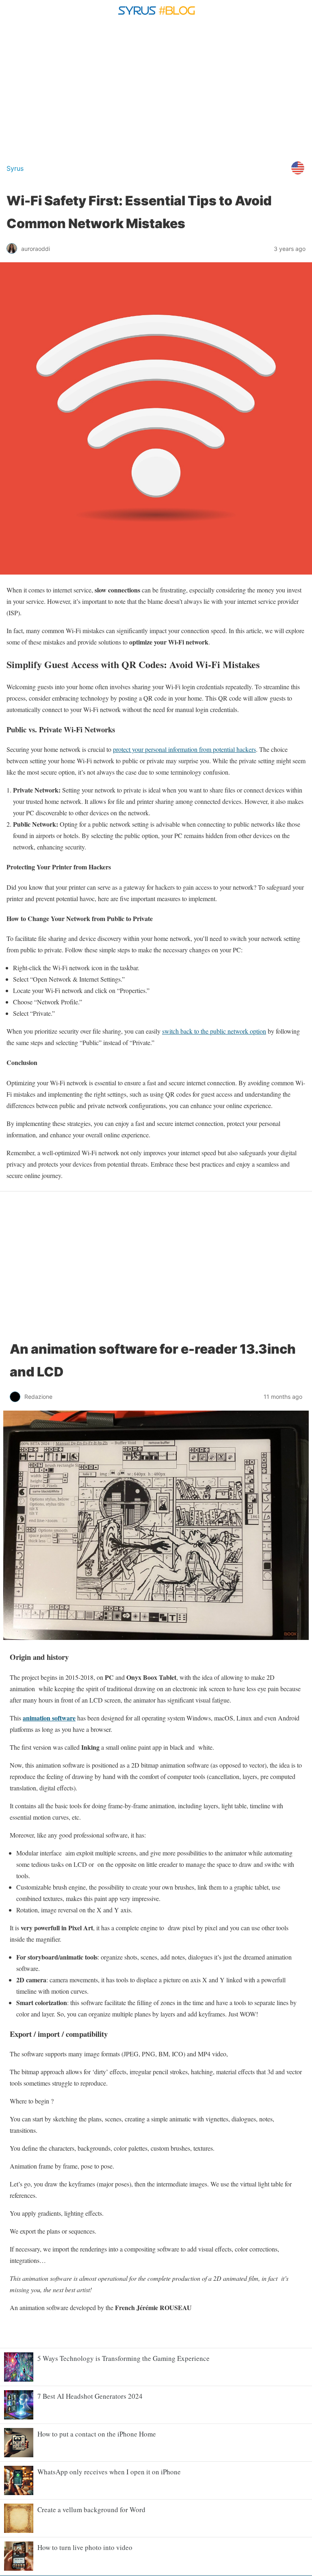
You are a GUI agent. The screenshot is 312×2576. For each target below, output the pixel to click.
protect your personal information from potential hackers (184, 749)
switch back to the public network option (214, 1031)
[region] (156, 89)
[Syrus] (156, 18)
